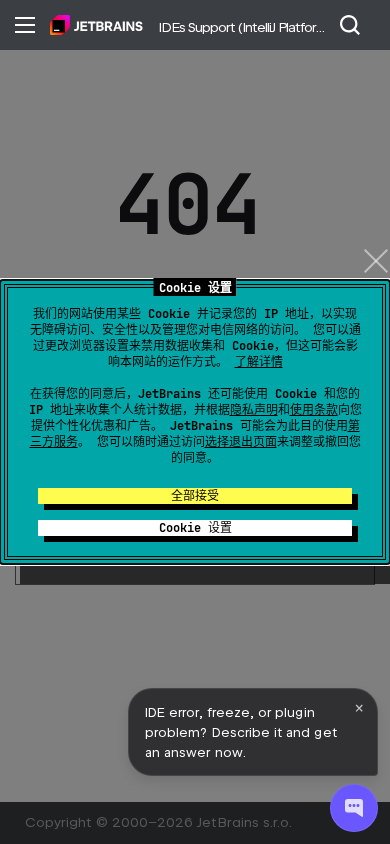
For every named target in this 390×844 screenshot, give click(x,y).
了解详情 (259, 362)
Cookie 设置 (195, 528)
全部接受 (195, 496)
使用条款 (314, 410)
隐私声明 (254, 410)
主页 (96, 25)
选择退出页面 (241, 442)
